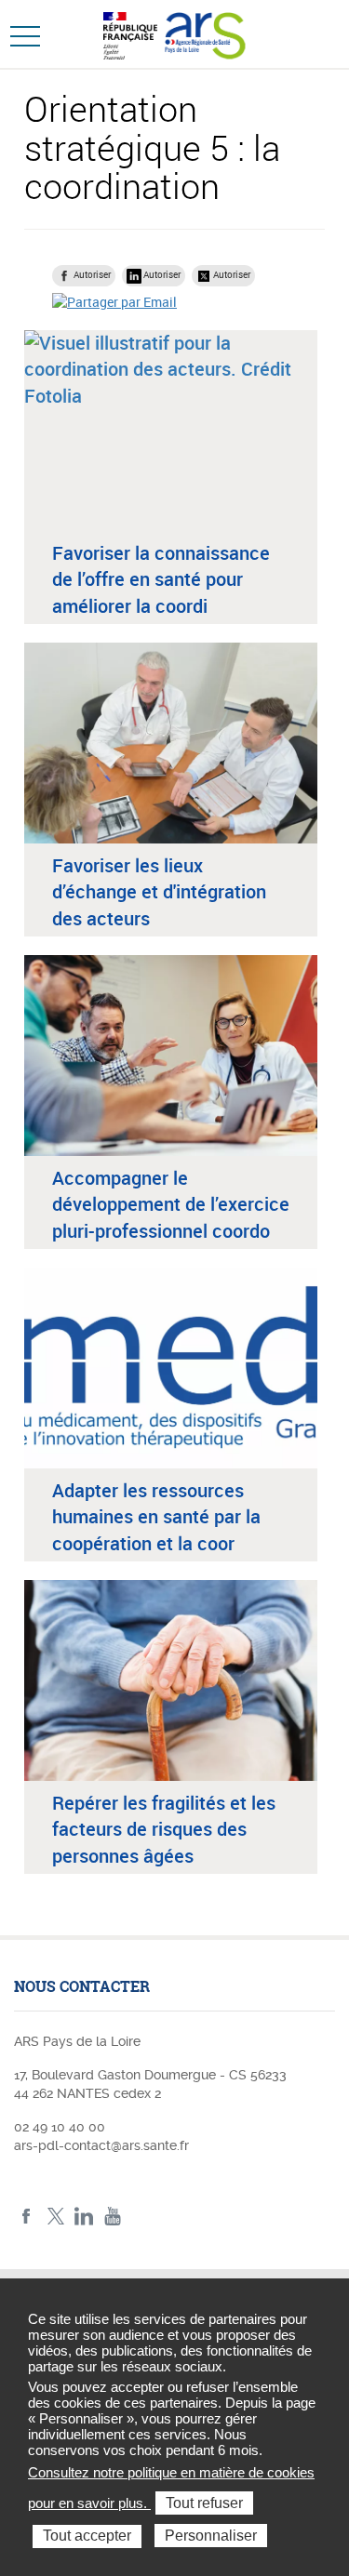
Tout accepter (87, 2536)
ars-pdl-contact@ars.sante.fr (101, 2145)
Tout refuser (204, 2503)
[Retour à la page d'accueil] (205, 33)
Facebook (27, 2217)
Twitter (55, 2217)
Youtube (113, 2217)
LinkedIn (84, 2217)
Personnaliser (211, 2536)
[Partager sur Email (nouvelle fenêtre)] (114, 301)
